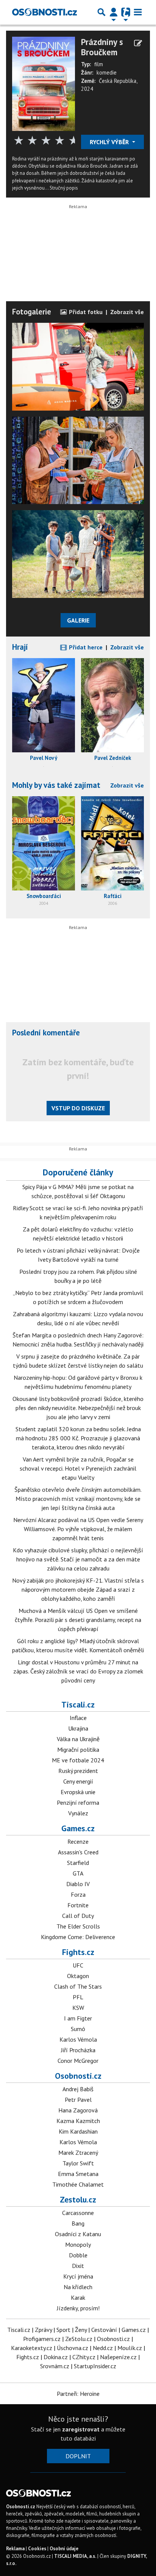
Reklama (15, 2549)
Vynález (78, 1813)
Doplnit (78, 2456)
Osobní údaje (64, 2549)
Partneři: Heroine (78, 2394)
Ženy (81, 2330)
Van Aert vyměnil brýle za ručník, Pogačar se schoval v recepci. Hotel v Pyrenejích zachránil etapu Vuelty (78, 1468)
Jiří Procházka (78, 2050)
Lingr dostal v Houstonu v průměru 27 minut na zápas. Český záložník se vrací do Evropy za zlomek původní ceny (78, 1671)
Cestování (104, 2330)
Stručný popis (64, 188)
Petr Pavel (78, 2100)
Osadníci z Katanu (78, 2234)
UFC (78, 1965)
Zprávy (43, 2330)
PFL (78, 1997)
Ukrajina (78, 1728)
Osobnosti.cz (78, 2076)
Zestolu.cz (78, 2199)
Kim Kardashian (78, 2131)
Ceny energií (78, 1781)
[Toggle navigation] (138, 12)
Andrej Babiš (78, 2089)
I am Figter (78, 2018)
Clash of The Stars (78, 1986)
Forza (78, 1894)
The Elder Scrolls (78, 1926)
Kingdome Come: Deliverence (78, 1937)
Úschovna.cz (73, 2348)
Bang (78, 2223)
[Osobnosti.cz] (44, 12)
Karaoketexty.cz (32, 2348)
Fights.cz (78, 1952)
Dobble (78, 2255)
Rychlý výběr (110, 142)
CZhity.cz (84, 2357)
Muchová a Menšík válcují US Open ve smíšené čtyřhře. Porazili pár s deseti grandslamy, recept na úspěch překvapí (78, 1620)
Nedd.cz (103, 2348)
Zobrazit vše (127, 312)
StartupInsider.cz (95, 2366)
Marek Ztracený (78, 2153)
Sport (63, 2330)
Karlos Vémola (78, 2039)
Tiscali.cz (78, 1704)
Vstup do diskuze (78, 1108)
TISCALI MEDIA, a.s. (75, 2556)
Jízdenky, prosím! (78, 2308)
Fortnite (78, 1905)
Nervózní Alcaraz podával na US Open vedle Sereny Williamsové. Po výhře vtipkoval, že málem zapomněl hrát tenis (78, 1529)
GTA (78, 1873)
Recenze (78, 1841)
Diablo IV (78, 1884)
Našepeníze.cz (118, 2357)
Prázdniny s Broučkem (102, 47)
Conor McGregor (78, 2061)
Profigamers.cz (42, 2339)
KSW (78, 2008)
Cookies (37, 2549)
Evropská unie (78, 1792)
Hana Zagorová (78, 2110)
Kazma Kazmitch (78, 2121)
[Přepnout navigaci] (114, 12)
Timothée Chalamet (78, 2184)
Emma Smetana (78, 2174)
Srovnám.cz (55, 2366)
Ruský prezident (78, 1771)
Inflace (78, 1718)
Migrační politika (78, 1750)
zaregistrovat (81, 2429)
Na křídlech (78, 2287)
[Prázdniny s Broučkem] (44, 83)
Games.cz (78, 1828)
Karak (78, 2297)
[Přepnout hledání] (101, 12)
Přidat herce (85, 647)
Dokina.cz (56, 2357)
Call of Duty (78, 1916)
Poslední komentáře (46, 1033)
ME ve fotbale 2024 (78, 1760)
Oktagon (78, 1976)
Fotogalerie (32, 312)
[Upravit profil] (138, 43)
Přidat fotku (85, 312)
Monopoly (78, 2244)
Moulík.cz (130, 2348)
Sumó (78, 2029)
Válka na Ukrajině (78, 1739)
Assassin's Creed (78, 1852)
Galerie (78, 620)
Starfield (78, 1863)
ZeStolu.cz (79, 2339)
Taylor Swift (78, 2163)
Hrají (20, 647)
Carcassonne (78, 2213)
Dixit (78, 2266)
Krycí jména (78, 2276)
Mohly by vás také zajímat (56, 785)
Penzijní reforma (78, 1802)
